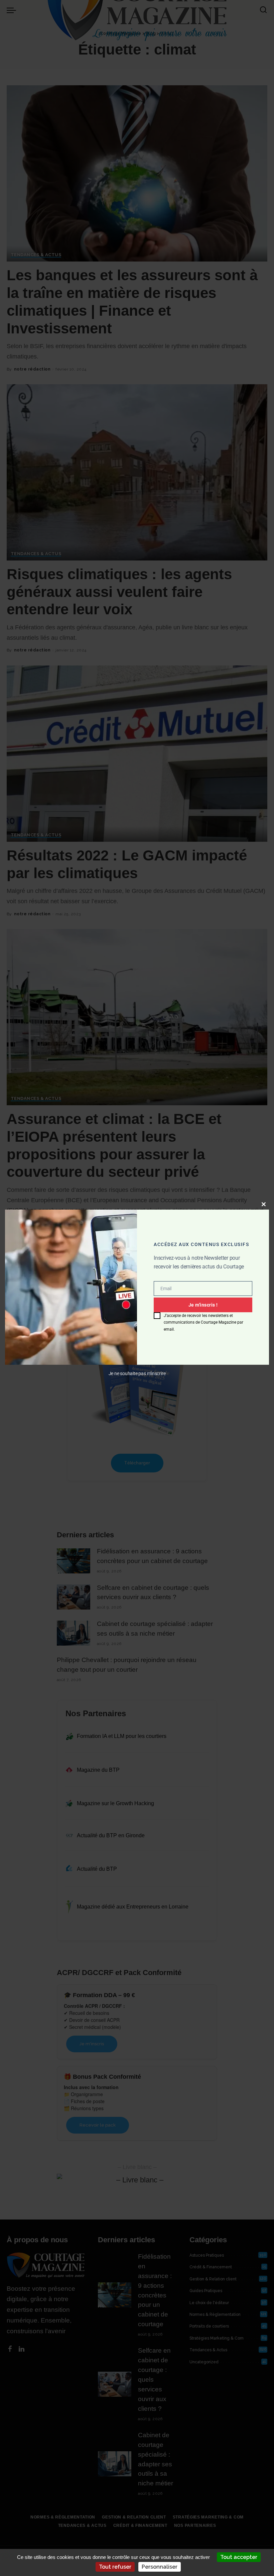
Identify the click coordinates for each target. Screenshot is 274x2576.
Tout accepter (239, 2557)
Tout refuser (115, 2567)
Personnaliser (160, 2567)
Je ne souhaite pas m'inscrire (137, 1373)
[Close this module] (264, 1204)
